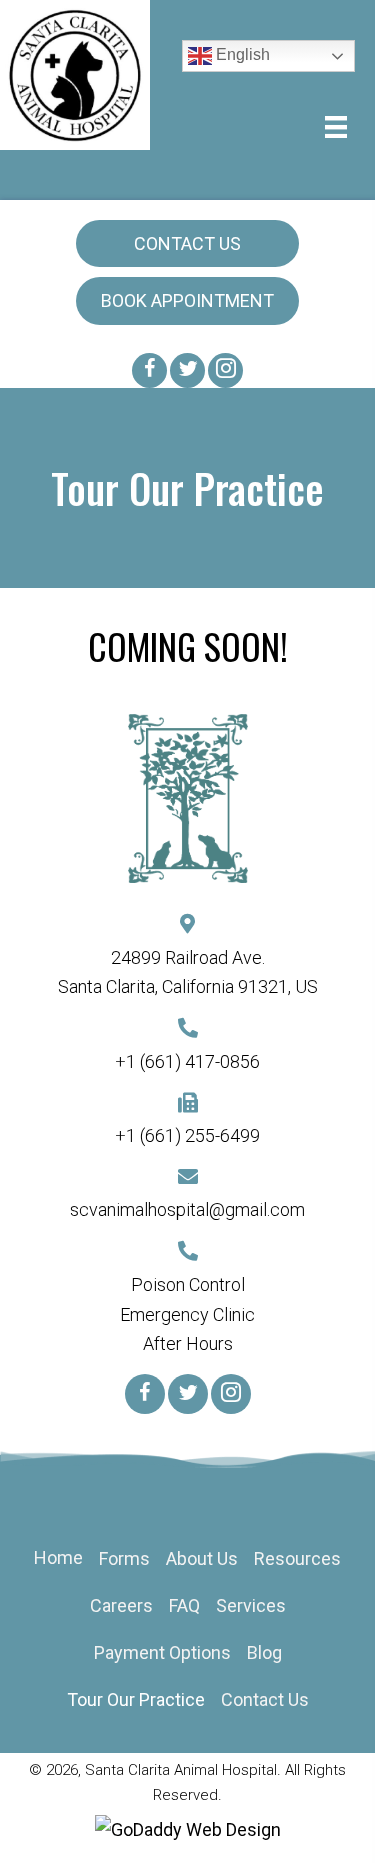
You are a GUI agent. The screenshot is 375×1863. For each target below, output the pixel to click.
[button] (187, 243)
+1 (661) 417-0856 (187, 1061)
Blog (264, 1652)
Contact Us (265, 1699)
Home (58, 1557)
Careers (121, 1605)
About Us (202, 1558)
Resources (297, 1558)
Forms (124, 1558)
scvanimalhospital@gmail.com (187, 1209)
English (241, 54)
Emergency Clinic (187, 1314)
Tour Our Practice (136, 1699)
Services (251, 1605)
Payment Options (162, 1652)
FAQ (184, 1605)
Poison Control (188, 1284)
